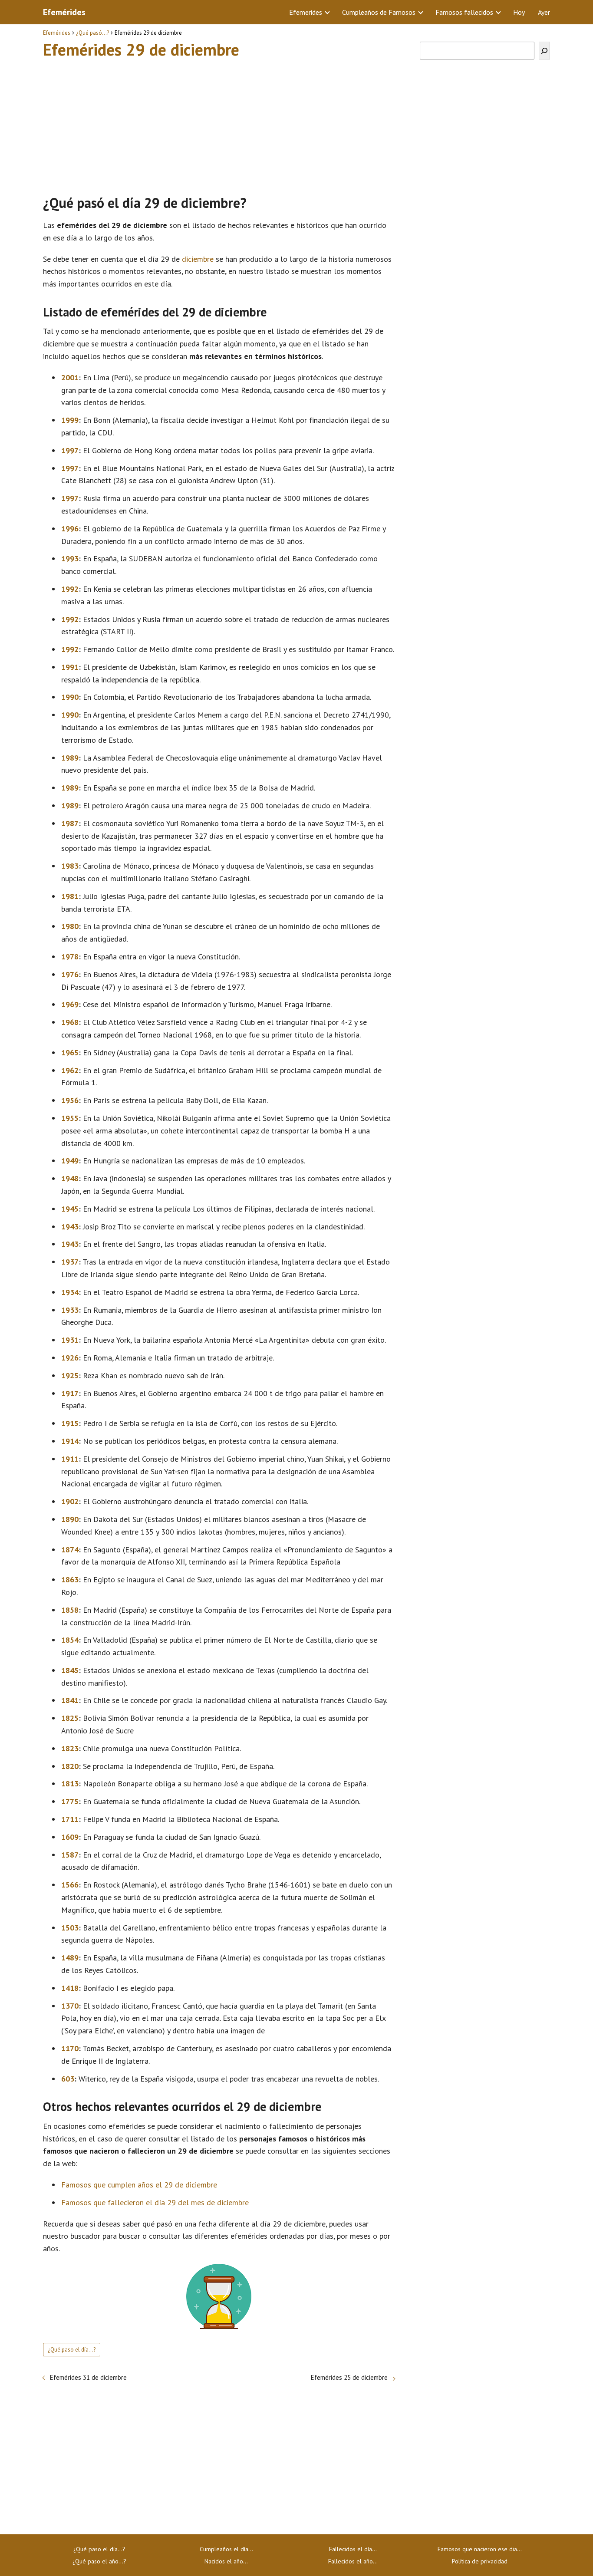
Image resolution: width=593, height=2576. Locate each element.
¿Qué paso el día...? (72, 2350)
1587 (70, 1855)
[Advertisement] (219, 123)
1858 (70, 1610)
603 (68, 2079)
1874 (70, 1550)
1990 (70, 697)
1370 (70, 2006)
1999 (70, 420)
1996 (70, 529)
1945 (70, 1209)
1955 (70, 1118)
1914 (70, 1441)
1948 (70, 1178)
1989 (70, 758)
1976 (70, 974)
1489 (70, 1958)
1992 (70, 589)
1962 (70, 1070)
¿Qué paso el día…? (99, 2549)
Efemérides (64, 12)
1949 (70, 1161)
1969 (70, 1004)
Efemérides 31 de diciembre (88, 2377)
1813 (70, 1784)
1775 (70, 1801)
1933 (70, 1310)
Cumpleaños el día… (226, 2549)
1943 (70, 1227)
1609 (70, 1837)
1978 (70, 957)
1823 (70, 1748)
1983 (70, 866)
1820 (70, 1766)
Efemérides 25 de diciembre (349, 2377)
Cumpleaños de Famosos (379, 12)
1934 (70, 1292)
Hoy (519, 12)
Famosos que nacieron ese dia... (480, 2549)
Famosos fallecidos (464, 12)
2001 (70, 377)
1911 (70, 1459)
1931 (70, 1340)
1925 (70, 1375)
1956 (70, 1100)
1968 (70, 1022)
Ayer (544, 12)
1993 (70, 558)
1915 (70, 1423)
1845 (70, 1670)
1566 (70, 1885)
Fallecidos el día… (353, 2549)
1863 (70, 1580)
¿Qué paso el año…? (99, 2561)
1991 (70, 667)
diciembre (198, 259)
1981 (70, 896)
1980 (70, 926)
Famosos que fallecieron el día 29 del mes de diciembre (155, 2202)
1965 (70, 1052)
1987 (70, 823)
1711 (70, 1819)
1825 (70, 1718)
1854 (70, 1640)
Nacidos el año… (226, 2561)
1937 (70, 1262)
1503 (70, 1928)
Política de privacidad (480, 2561)
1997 (70, 450)
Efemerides (306, 12)
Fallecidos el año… (353, 2561)
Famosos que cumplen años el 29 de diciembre (139, 2185)
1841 (70, 1700)
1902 (70, 1501)
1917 (70, 1393)
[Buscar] (544, 51)
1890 (70, 1519)
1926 (70, 1358)
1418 (70, 1988)
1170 (70, 2048)
